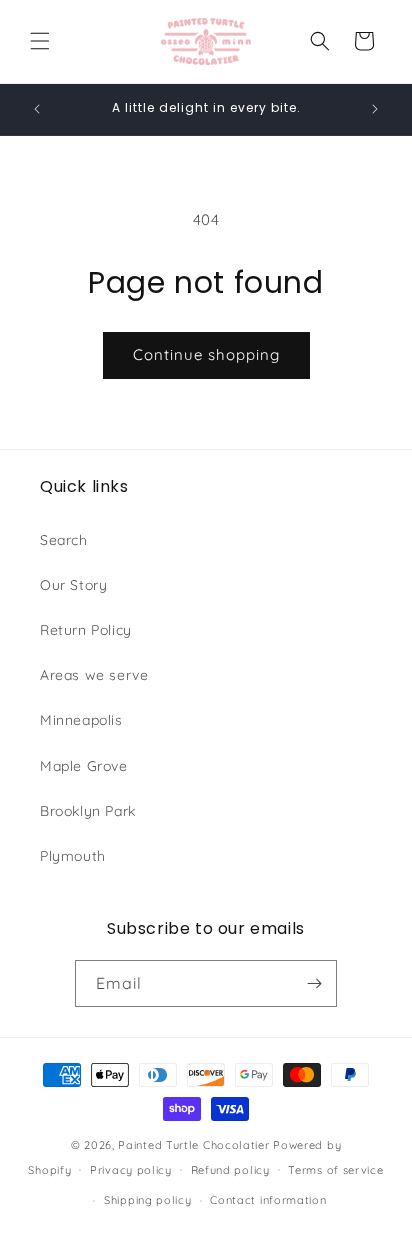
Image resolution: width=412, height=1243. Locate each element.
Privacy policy (131, 1170)
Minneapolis (81, 720)
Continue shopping (206, 354)
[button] (40, 41)
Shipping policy (148, 1200)
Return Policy (86, 630)
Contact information (268, 1200)
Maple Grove (84, 766)
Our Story (73, 585)
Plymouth (73, 856)
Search (64, 540)
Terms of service (335, 1170)
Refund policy (230, 1170)
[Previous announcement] (37, 109)
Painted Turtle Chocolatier (193, 1145)
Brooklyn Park (88, 811)
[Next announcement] (375, 109)
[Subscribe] (314, 983)
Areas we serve (94, 675)
